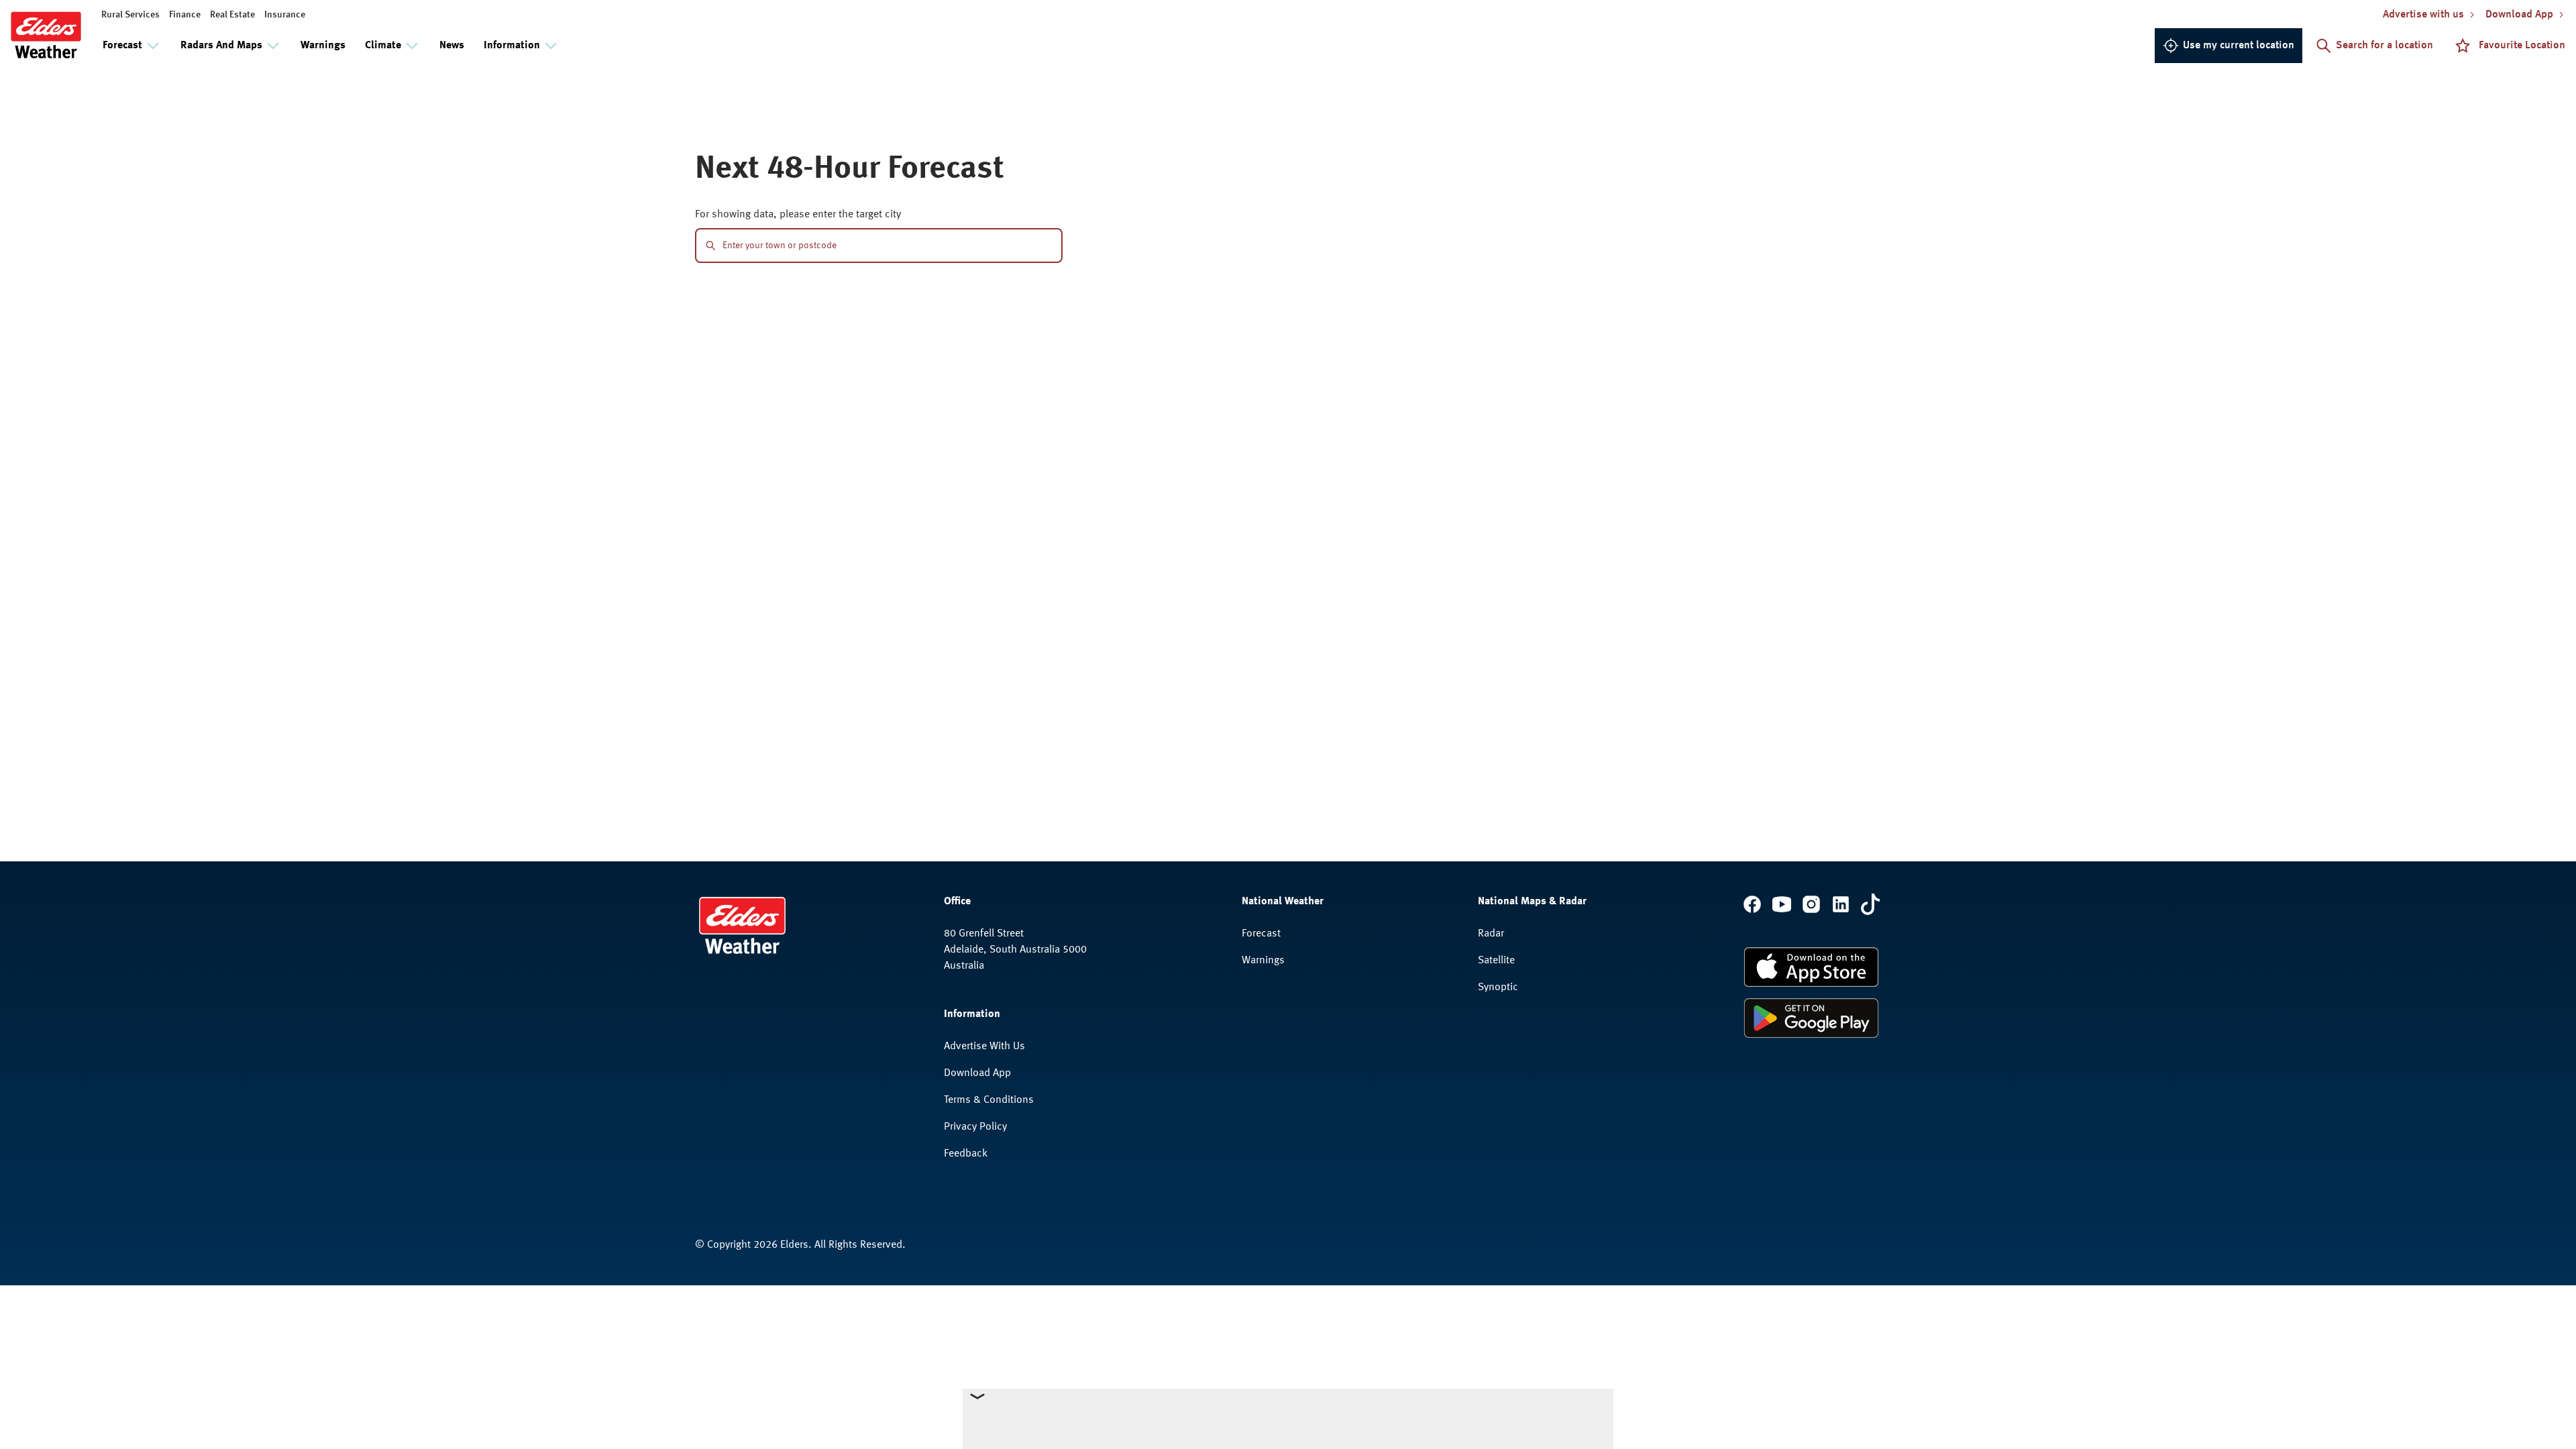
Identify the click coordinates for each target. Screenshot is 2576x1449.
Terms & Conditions (989, 1100)
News (452, 46)
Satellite (1496, 961)
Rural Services (130, 15)
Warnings (323, 46)
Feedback (966, 1154)
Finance (185, 15)
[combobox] (887, 246)
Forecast (1261, 934)
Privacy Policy (975, 1127)
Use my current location (2239, 46)
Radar (1491, 934)
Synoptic (1498, 987)
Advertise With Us (984, 1046)
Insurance (285, 15)
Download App (977, 1073)
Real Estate (232, 15)
